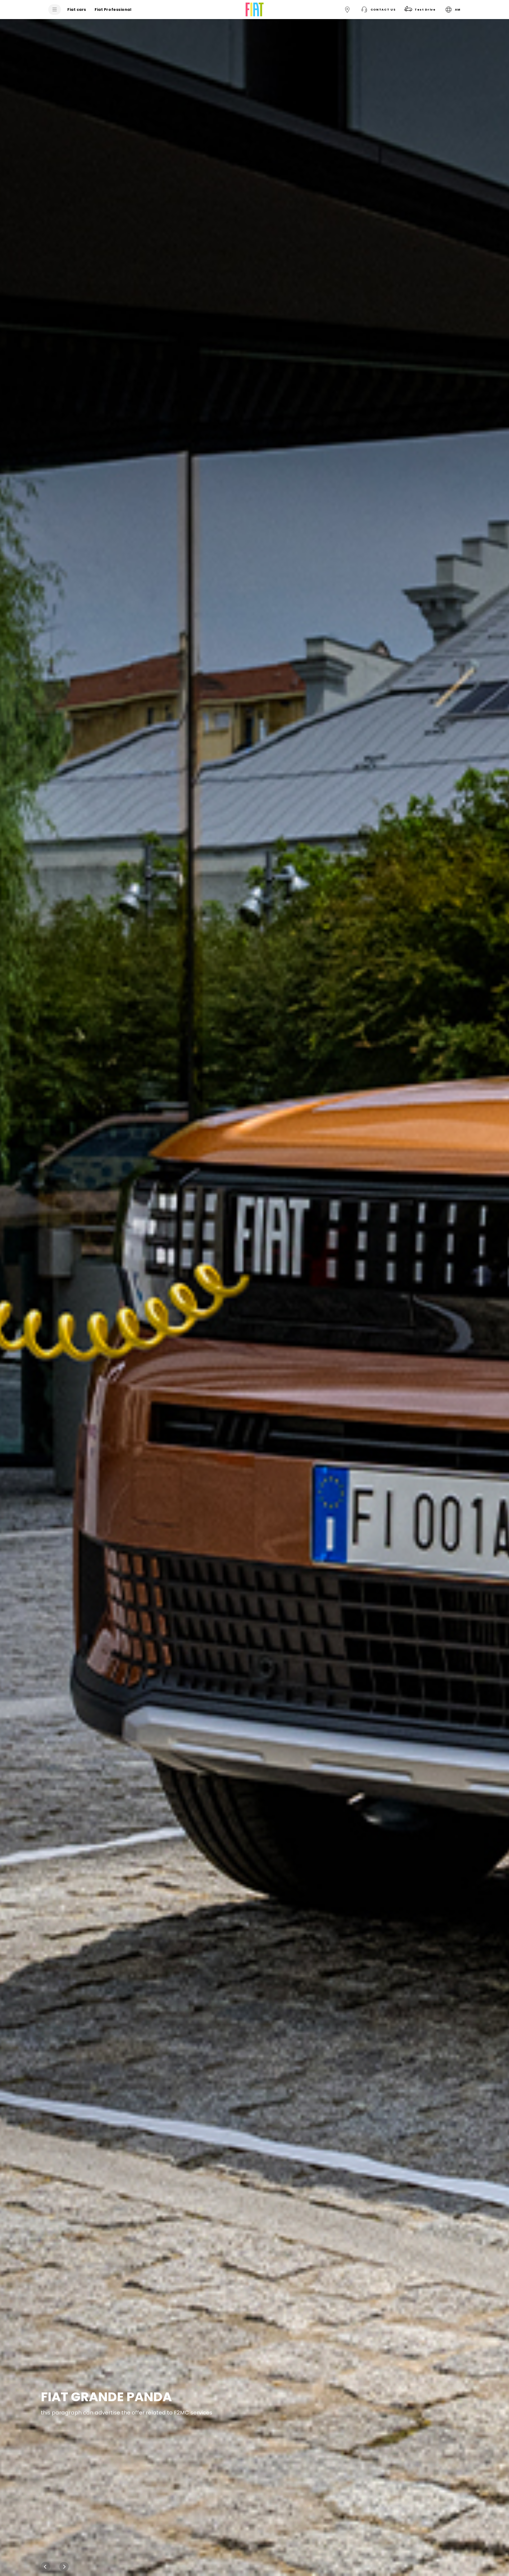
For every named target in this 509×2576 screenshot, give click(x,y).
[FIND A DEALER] (347, 10)
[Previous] (45, 2567)
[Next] (64, 2567)
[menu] (55, 10)
